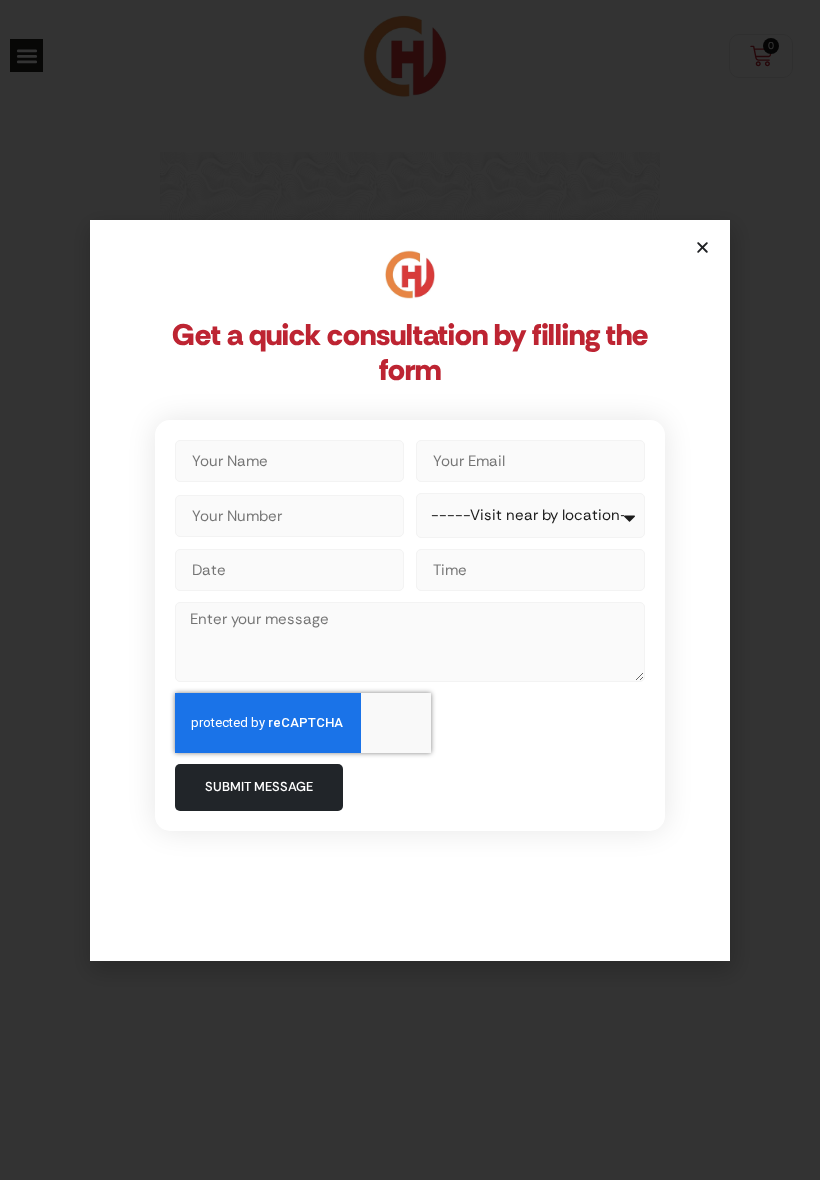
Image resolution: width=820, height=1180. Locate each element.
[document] (410, 590)
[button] (702, 247)
